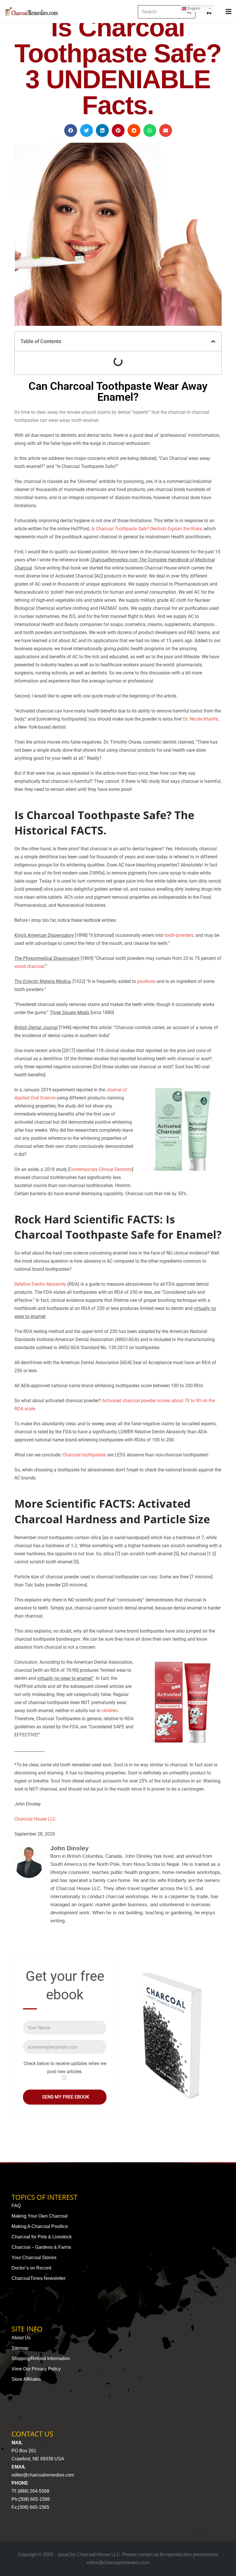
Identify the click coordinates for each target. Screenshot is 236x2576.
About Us (21, 2338)
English (193, 8)
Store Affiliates (26, 2379)
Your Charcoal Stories (34, 2258)
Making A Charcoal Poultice (40, 2226)
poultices (146, 981)
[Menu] (229, 12)
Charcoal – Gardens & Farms (41, 2247)
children (110, 1711)
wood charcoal (29, 966)
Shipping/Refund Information (41, 2358)
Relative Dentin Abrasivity (40, 1284)
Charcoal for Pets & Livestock (42, 2237)
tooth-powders (179, 935)
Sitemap (20, 2348)
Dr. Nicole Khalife (200, 719)
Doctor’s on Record (31, 2268)
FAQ (16, 2206)
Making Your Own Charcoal (40, 2216)
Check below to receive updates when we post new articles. (65, 2068)
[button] (71, 130)
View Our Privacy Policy (36, 2369)
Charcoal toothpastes (84, 1455)
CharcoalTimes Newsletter (39, 2278)
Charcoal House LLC (35, 1819)
